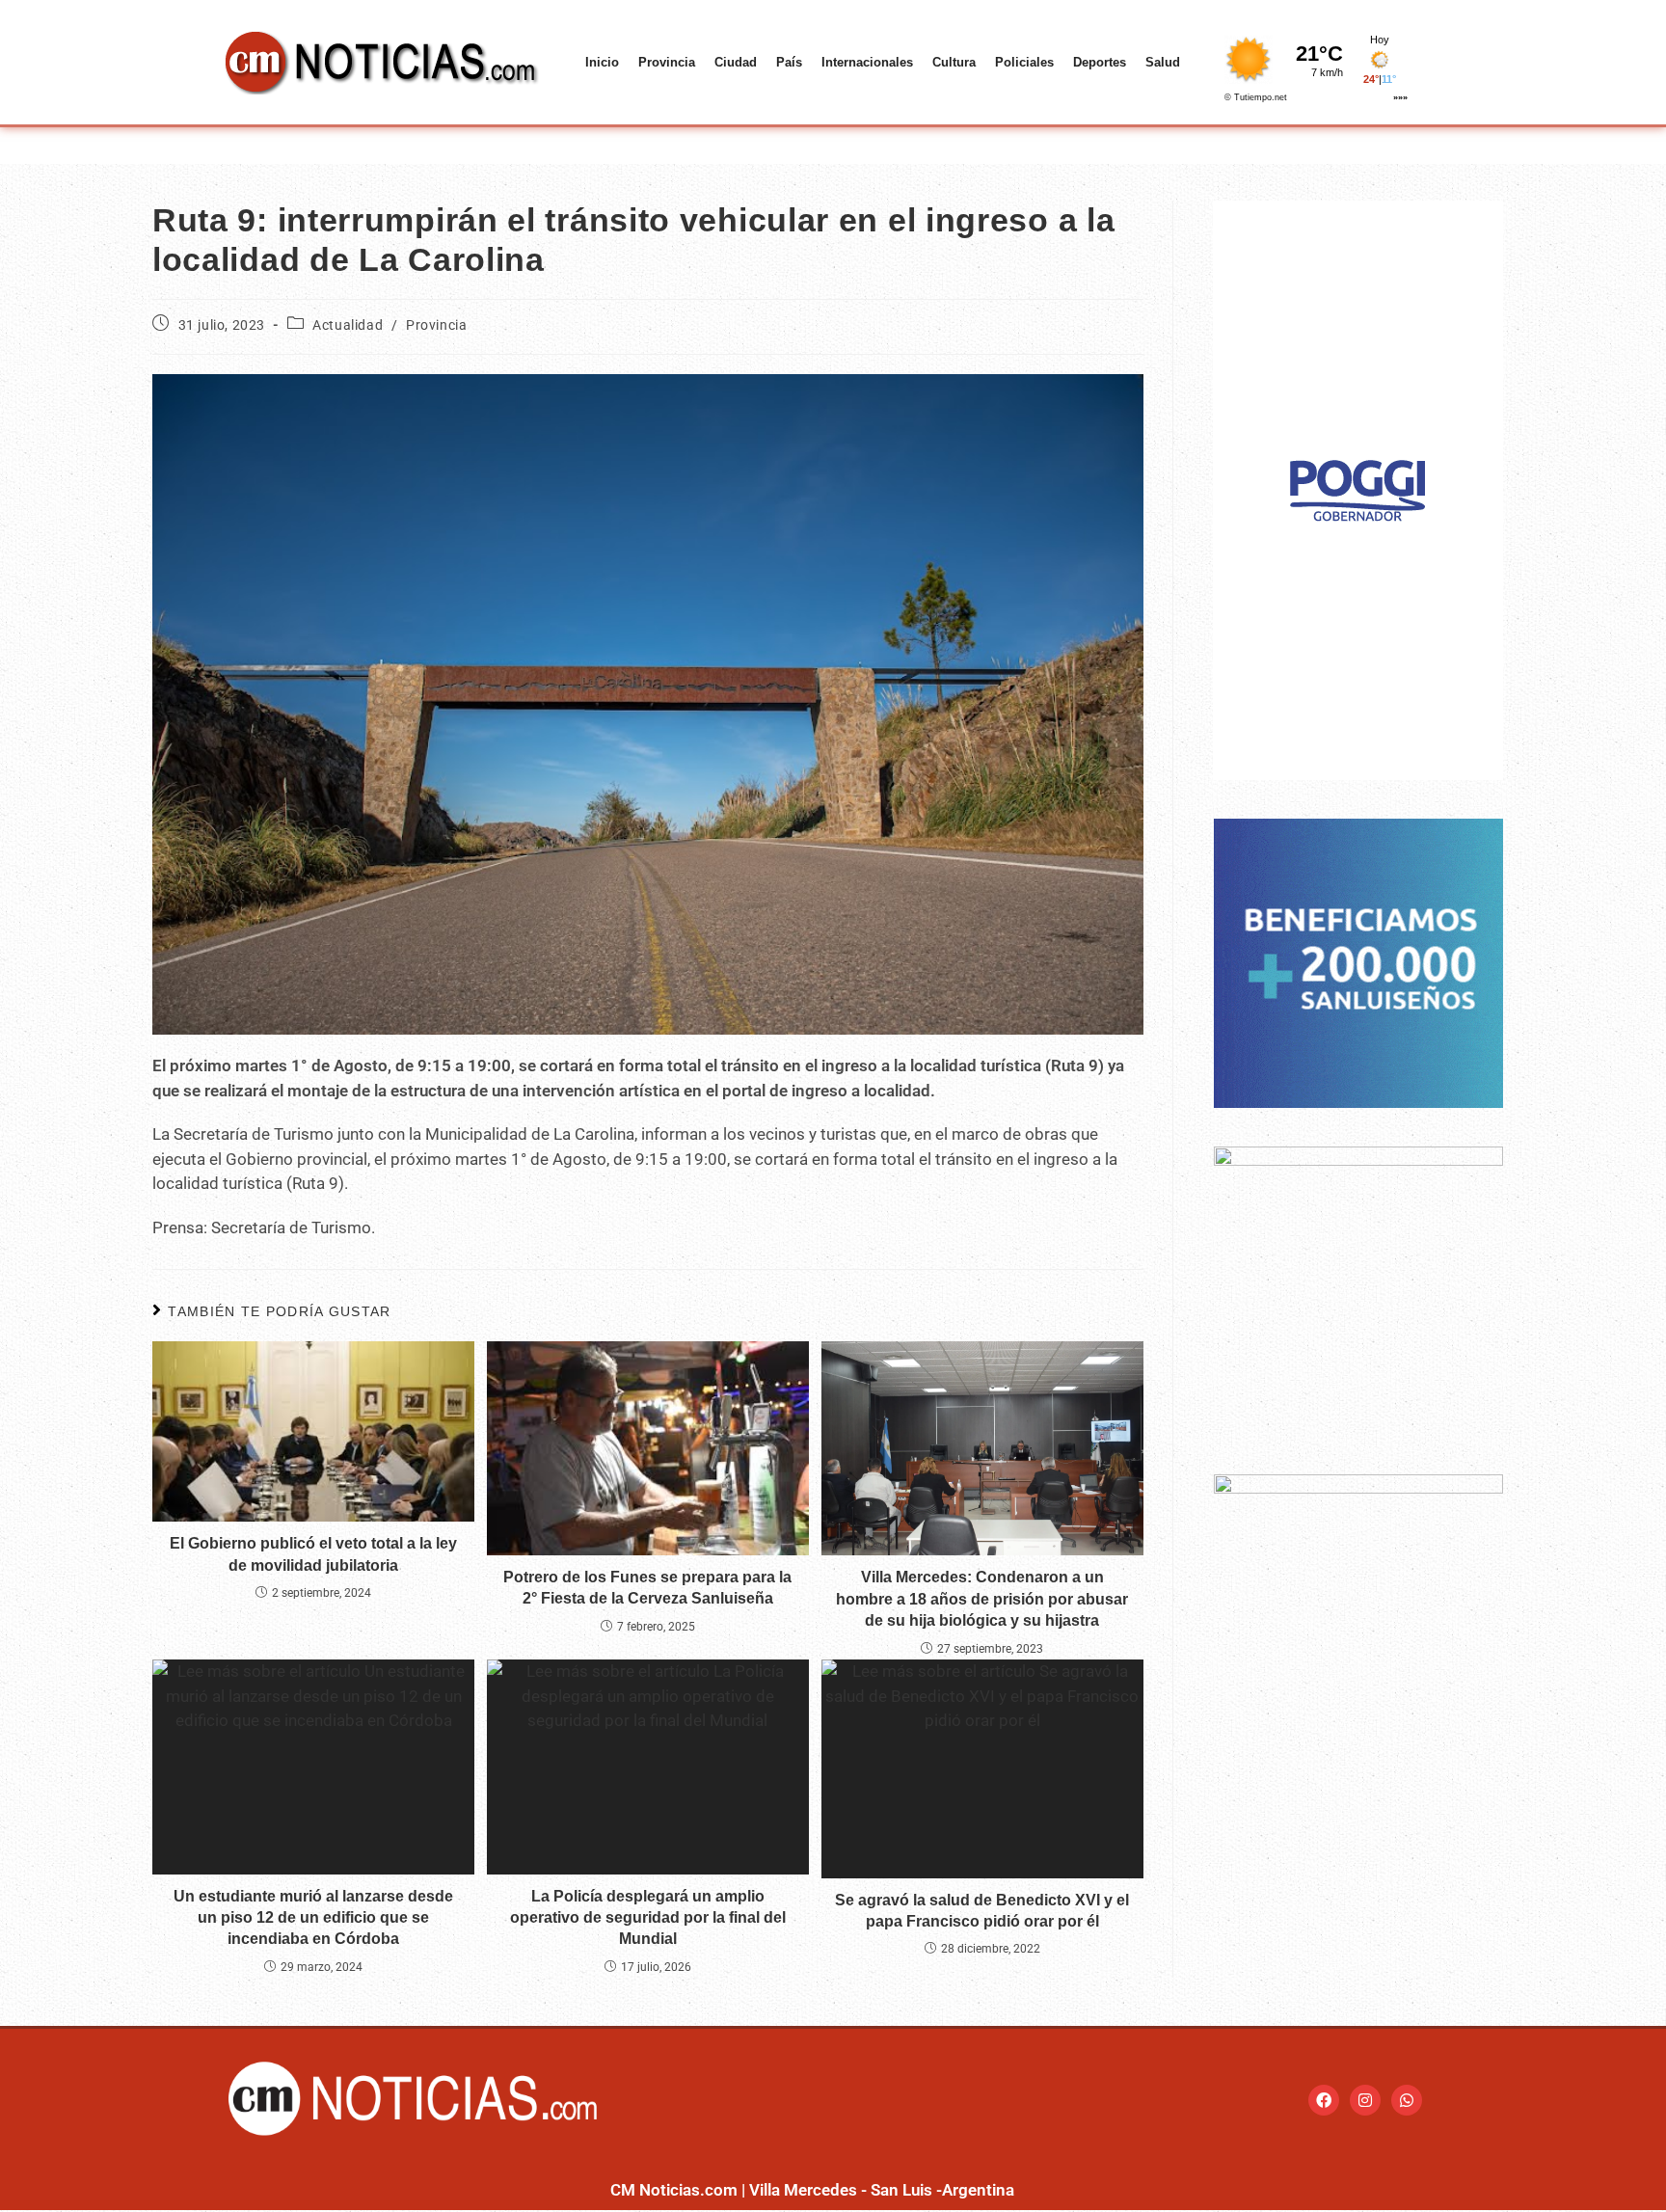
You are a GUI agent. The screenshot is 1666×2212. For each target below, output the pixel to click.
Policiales (1024, 62)
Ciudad (736, 62)
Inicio (602, 62)
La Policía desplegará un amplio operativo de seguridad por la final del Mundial (648, 1918)
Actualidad (348, 325)
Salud (1163, 62)
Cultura (954, 62)
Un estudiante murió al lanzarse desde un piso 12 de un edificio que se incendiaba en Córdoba (313, 1918)
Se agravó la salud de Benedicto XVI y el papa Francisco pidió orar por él (982, 1911)
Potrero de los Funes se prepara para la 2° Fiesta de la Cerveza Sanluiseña (647, 1588)
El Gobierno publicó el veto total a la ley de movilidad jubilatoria (313, 1554)
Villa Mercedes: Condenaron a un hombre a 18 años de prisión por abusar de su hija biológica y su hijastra (982, 1599)
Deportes (1100, 62)
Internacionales (867, 62)
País (789, 62)
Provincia (667, 62)
